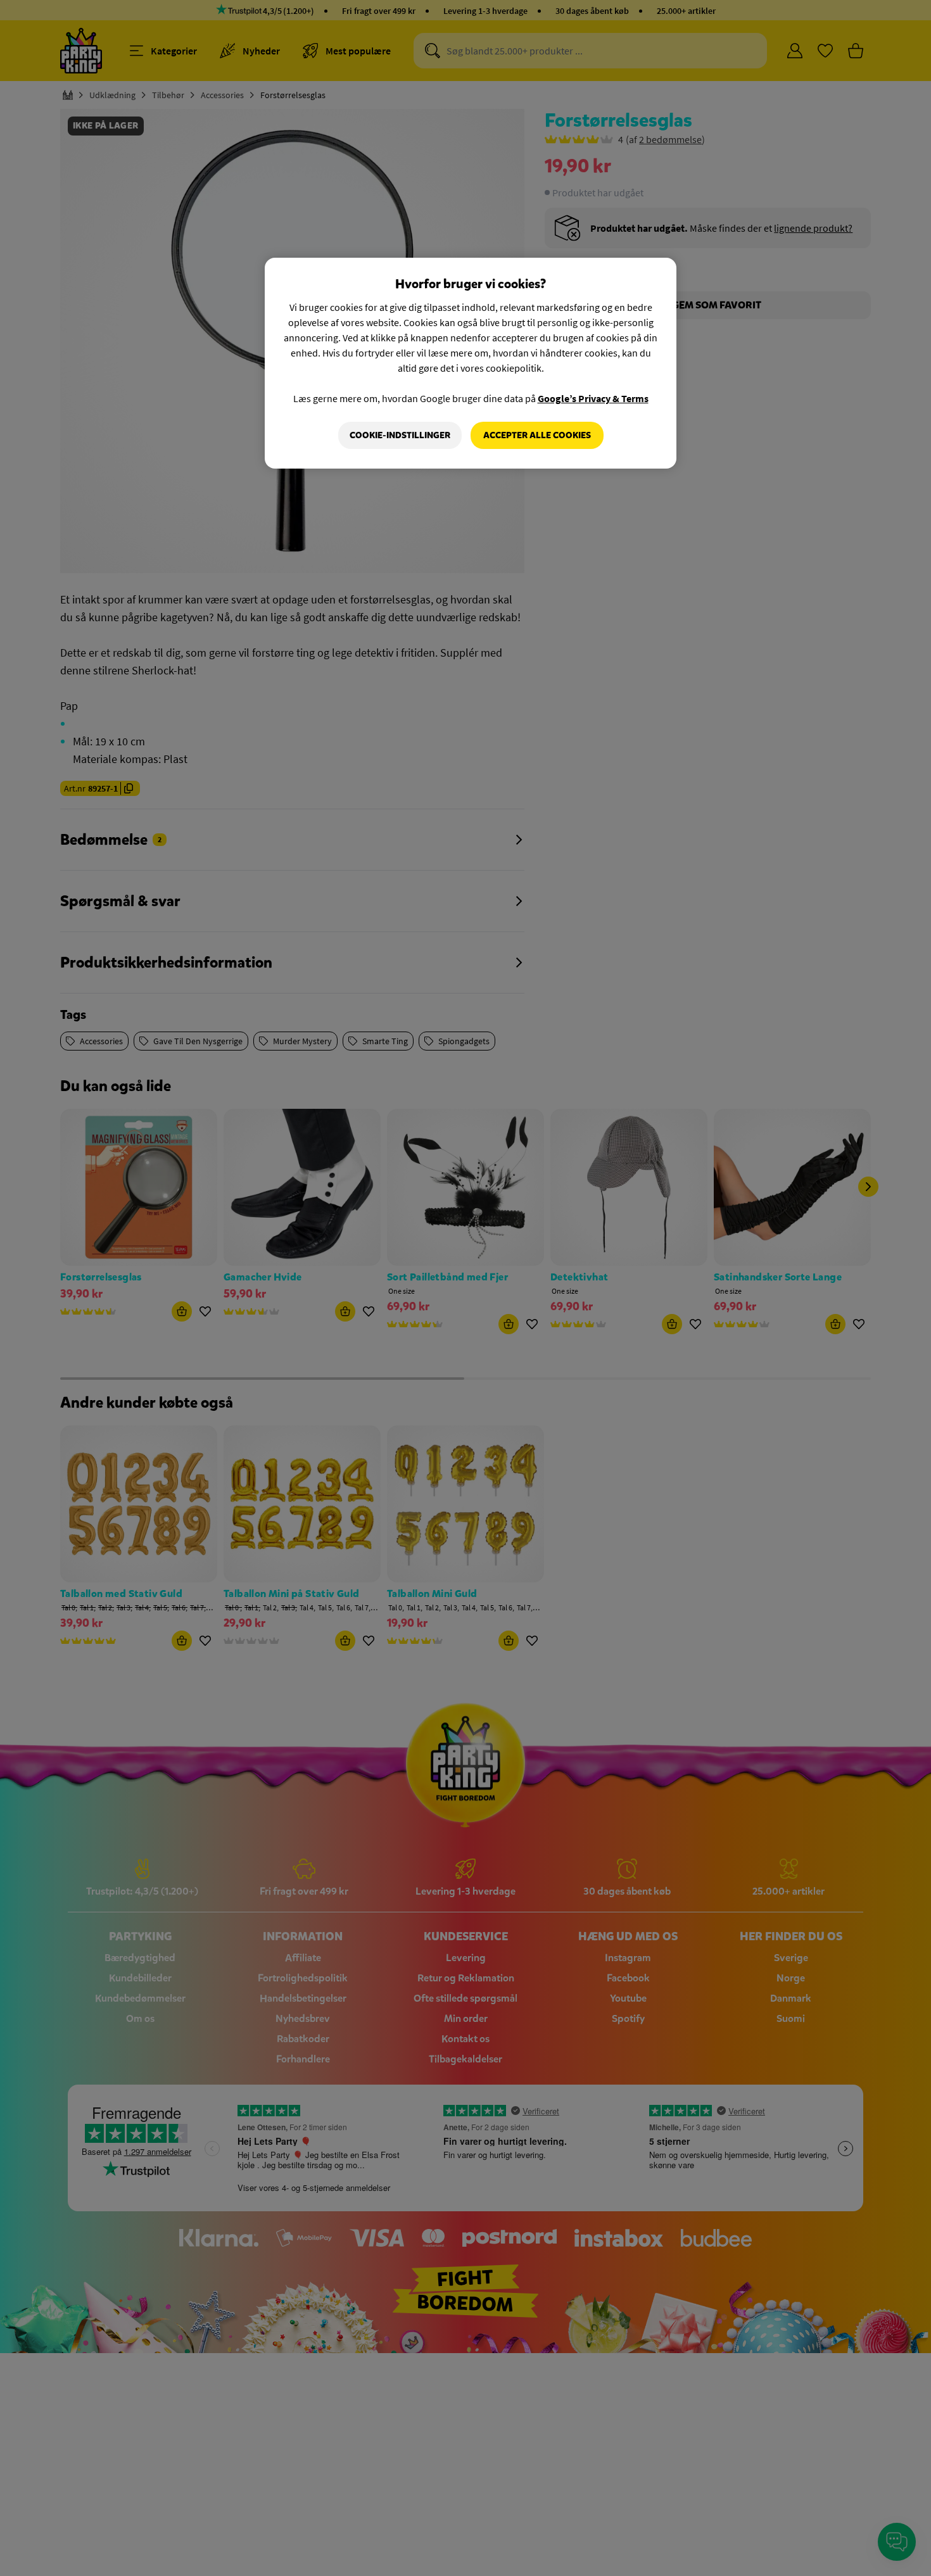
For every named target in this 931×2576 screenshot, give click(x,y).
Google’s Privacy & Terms (593, 398)
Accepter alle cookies (537, 435)
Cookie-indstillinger (400, 435)
